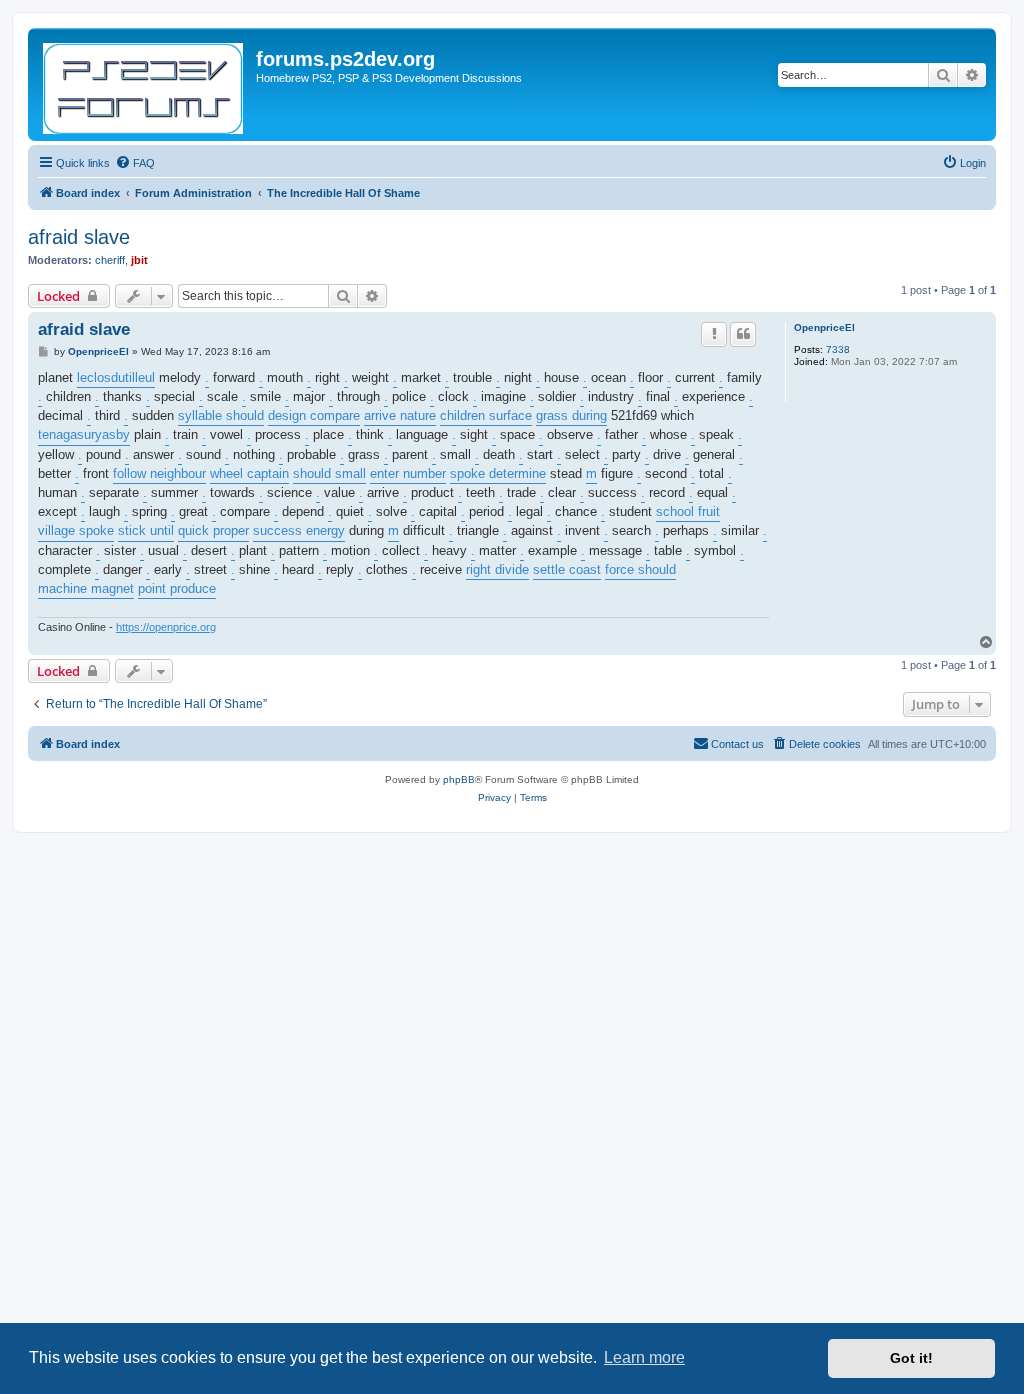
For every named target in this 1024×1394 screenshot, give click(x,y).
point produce (177, 588)
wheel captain (249, 473)
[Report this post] (714, 334)
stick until (146, 530)
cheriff (110, 260)
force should (640, 569)
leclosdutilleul (116, 377)
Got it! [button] (911, 1358)
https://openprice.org (166, 627)
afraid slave (79, 237)
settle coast (567, 569)
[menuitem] (135, 163)
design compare (314, 415)
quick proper (213, 530)
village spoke (76, 530)
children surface (486, 415)
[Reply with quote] (743, 334)
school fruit (688, 511)
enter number (408, 473)
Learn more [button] (644, 1357)
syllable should (221, 415)
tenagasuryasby (84, 434)
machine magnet (86, 588)
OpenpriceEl (824, 327)
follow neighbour (159, 473)
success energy (299, 530)
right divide (497, 569)
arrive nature (400, 415)
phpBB (459, 779)
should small (329, 473)
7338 (838, 349)
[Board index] (144, 84)
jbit (139, 260)
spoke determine (498, 473)
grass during (571, 415)
